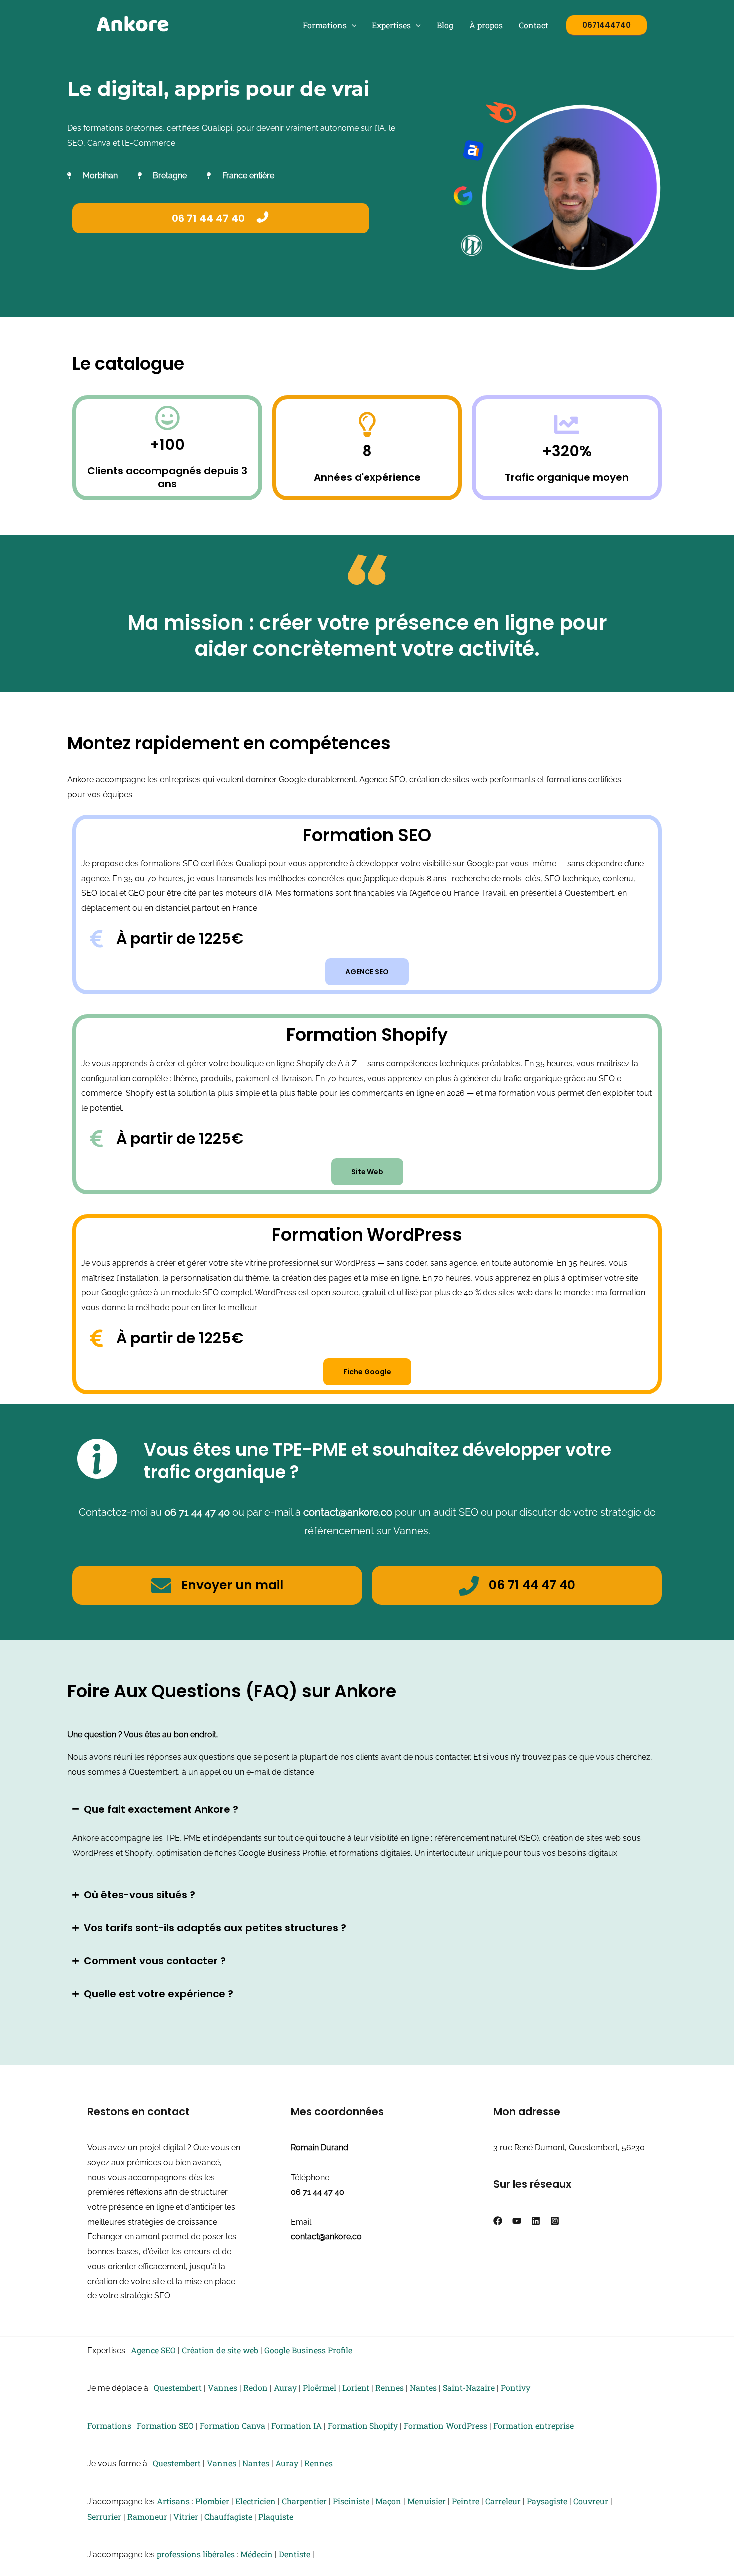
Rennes (390, 2388)
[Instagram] (555, 2221)
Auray (285, 2388)
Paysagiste (547, 2501)
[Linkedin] (536, 2221)
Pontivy (516, 2388)
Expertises (391, 25)
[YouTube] (517, 2221)
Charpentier (304, 2501)
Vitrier (186, 2516)
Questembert (178, 2388)
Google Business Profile (308, 2350)
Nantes (423, 2388)
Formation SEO (165, 2426)
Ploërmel (319, 2388)
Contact (534, 25)
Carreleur (503, 2501)
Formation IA (296, 2426)
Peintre (466, 2501)
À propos (486, 25)
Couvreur (591, 2501)
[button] (352, 25)
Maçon (388, 2501)
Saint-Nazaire (469, 2388)
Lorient (356, 2388)
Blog (445, 25)
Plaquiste (276, 2516)
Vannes (222, 2388)
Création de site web (220, 2350)
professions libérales (196, 2554)
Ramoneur (147, 2516)
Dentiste (294, 2554)
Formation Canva (232, 2426)
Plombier (212, 2501)
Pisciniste (351, 2501)
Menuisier (427, 2501)
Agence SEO (153, 2350)
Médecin (256, 2554)
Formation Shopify (363, 2426)
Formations (325, 25)
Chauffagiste (228, 2516)
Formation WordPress (446, 2426)
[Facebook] (498, 2221)
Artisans (173, 2501)
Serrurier (104, 2516)
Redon (255, 2388)
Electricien (255, 2501)
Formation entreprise (534, 2426)
